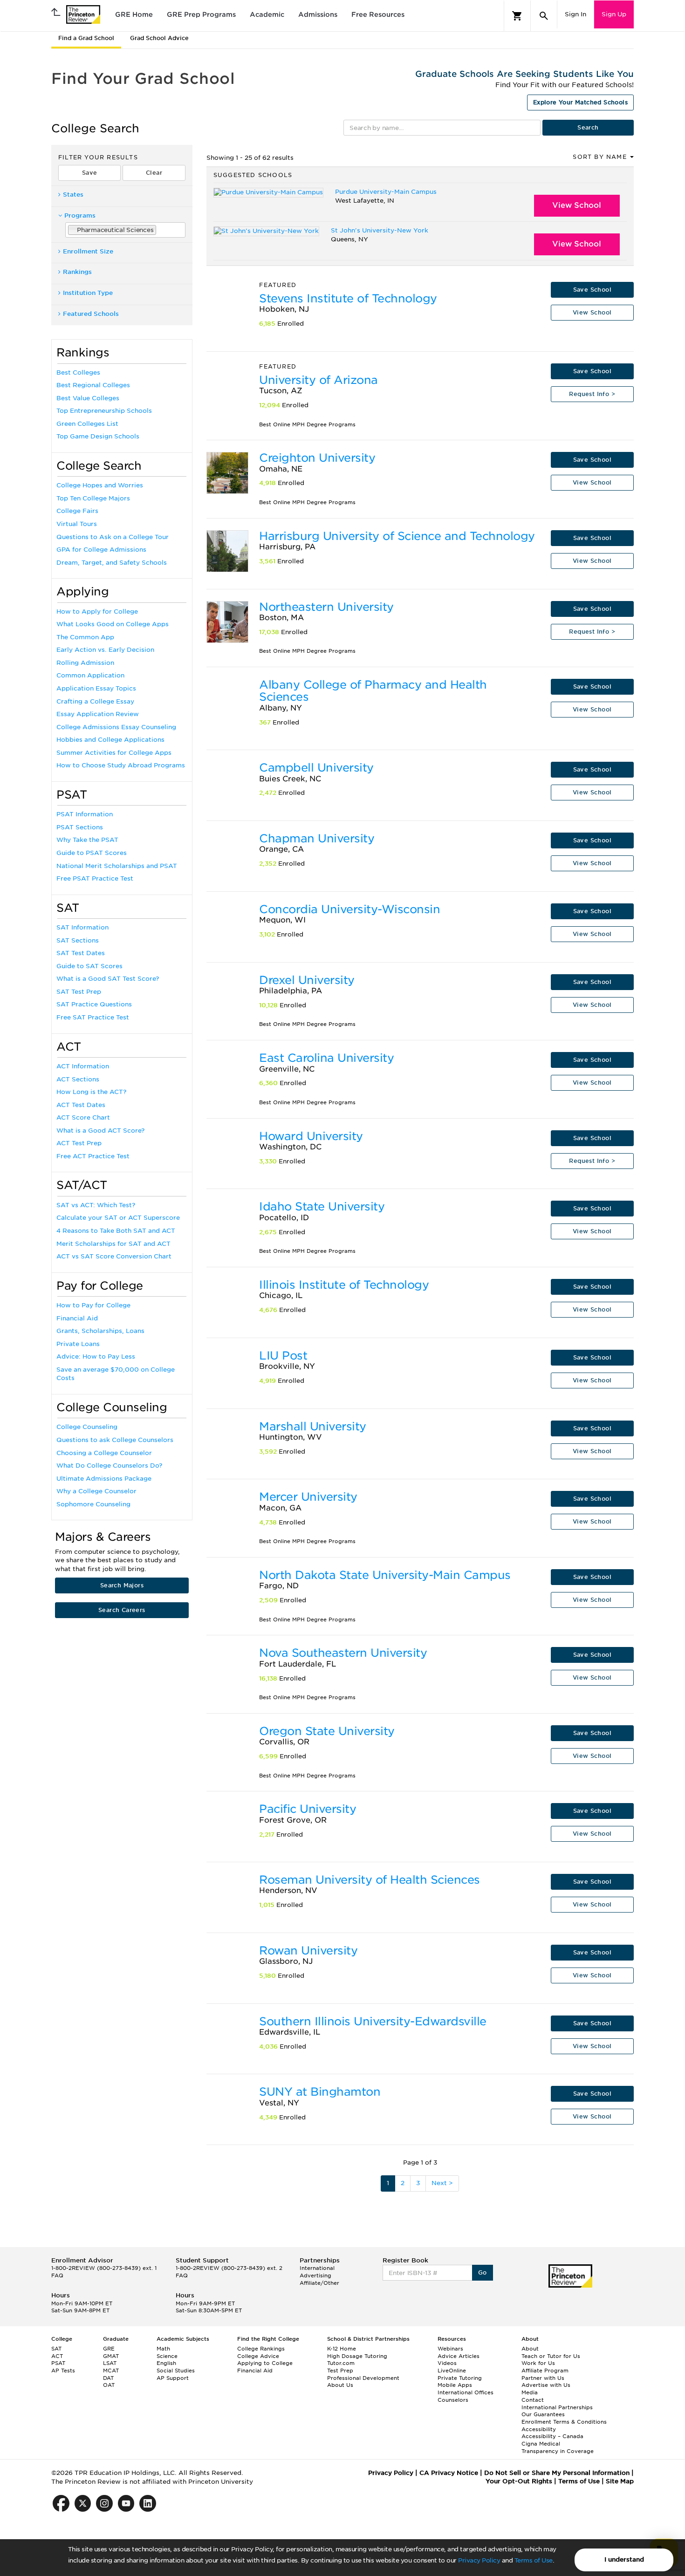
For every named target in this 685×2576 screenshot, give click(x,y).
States (73, 195)
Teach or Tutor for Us (551, 2356)
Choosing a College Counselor (104, 1453)
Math (163, 2349)
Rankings (77, 272)
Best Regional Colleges (93, 385)
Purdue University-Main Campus (386, 192)
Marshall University (313, 1426)
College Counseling (87, 1427)
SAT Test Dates (81, 953)
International (317, 2268)
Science (167, 2356)
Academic (267, 14)
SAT (56, 2349)
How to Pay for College (93, 1305)
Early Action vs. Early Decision (105, 650)
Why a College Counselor (96, 1491)
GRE (109, 2349)
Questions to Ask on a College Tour (113, 537)
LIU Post (283, 1356)
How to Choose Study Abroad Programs (121, 765)
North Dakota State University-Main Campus (385, 1575)
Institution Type (88, 293)
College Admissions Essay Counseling (116, 727)
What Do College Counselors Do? (109, 1466)
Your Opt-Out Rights (519, 2481)
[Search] (544, 16)
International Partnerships (557, 2407)
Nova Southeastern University (343, 1653)
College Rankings (261, 2349)
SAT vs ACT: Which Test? (96, 1205)
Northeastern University (326, 607)
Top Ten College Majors (93, 498)
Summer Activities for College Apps (114, 753)
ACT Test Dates (81, 1105)
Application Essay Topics (96, 688)
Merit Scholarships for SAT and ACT (113, 1244)
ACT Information (83, 1066)
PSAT (58, 2363)
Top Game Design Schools (98, 436)
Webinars (450, 2349)
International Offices (466, 2392)
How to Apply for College (97, 612)
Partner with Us (543, 2378)
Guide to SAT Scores (89, 966)
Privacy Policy (479, 2560)
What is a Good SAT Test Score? (108, 979)
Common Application (90, 675)
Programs (80, 215)
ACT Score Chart (83, 1117)
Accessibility (539, 2429)
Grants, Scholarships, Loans (100, 1331)
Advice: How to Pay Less (96, 1356)
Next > (442, 2183)
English (166, 2363)
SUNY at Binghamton (320, 2092)
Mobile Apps (455, 2385)
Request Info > (592, 394)
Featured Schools (91, 314)
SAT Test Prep (79, 992)
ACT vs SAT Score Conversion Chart (114, 1256)
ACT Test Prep (79, 1143)
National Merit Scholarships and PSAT (117, 866)
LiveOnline (452, 2371)
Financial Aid (77, 1318)
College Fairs (77, 511)
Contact (533, 2400)
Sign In (575, 14)
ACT (57, 2356)
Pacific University (308, 1809)
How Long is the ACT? (91, 1092)
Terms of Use (534, 2560)
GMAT (111, 2356)
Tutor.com (341, 2363)
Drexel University (307, 980)
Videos (447, 2363)
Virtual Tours (77, 524)
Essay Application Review (98, 714)
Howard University (311, 1136)
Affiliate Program (545, 2371)
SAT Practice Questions (94, 1004)
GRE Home (134, 14)
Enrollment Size (88, 251)
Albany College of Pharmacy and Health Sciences (373, 691)
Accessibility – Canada (552, 2436)
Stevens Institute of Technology (348, 298)
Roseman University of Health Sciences (370, 1880)
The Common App (85, 637)
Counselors (453, 2400)
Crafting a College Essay (95, 701)
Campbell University (316, 768)
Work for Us (538, 2363)
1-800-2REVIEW (104, 2268)
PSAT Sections (80, 827)
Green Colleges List (87, 424)
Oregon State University (327, 1731)
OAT (109, 2385)
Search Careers (122, 1610)
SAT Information (82, 927)
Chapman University (317, 838)
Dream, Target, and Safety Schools (112, 563)
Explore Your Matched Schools (580, 102)
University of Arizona (319, 380)
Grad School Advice (159, 38)
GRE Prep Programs (201, 14)
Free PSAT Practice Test (95, 878)
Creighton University (317, 458)
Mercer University (308, 1497)
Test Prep (340, 2371)
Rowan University (308, 1951)
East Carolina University (326, 1058)
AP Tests (63, 2371)
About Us (340, 2385)
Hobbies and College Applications (110, 740)
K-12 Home (342, 2349)
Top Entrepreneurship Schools (104, 411)
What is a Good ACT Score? (100, 1131)
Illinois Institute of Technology (344, 1285)
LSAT (110, 2363)
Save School (592, 290)
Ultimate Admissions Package (104, 1479)
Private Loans (78, 1344)
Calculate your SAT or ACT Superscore (118, 1218)
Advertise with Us (546, 2385)
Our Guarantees (543, 2414)
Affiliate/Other (319, 2283)
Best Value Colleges (88, 398)
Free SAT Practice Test (93, 1017)
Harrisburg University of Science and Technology (397, 536)
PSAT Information (85, 814)
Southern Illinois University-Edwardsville (373, 2021)
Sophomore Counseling (93, 1504)
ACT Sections (78, 1079)
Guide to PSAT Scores (92, 853)
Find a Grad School (86, 38)
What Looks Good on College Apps (113, 624)
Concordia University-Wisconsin (349, 909)
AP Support (173, 2378)
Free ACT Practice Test (93, 1156)
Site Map (620, 2481)
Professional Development (363, 2378)
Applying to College (265, 2363)
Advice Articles (459, 2356)
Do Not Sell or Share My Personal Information (557, 2473)
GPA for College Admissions (101, 550)
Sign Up (614, 14)
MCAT (111, 2371)
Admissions (318, 14)
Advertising (315, 2275)
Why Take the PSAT (87, 840)
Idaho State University (322, 1206)
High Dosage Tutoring (357, 2356)
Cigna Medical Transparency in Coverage (558, 2447)
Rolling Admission (85, 663)
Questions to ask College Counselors (115, 1440)
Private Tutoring (460, 2378)
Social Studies (176, 2371)
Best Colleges (78, 372)
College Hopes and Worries (100, 485)
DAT (108, 2378)
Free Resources (378, 14)
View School (577, 205)
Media (530, 2392)
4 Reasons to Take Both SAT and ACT (116, 1231)
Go (483, 2272)
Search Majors (122, 1585)
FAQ (57, 2275)
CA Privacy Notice (449, 2473)
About (530, 2349)
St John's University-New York (380, 230)
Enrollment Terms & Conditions (564, 2422)
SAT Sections (78, 940)
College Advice (258, 2356)
